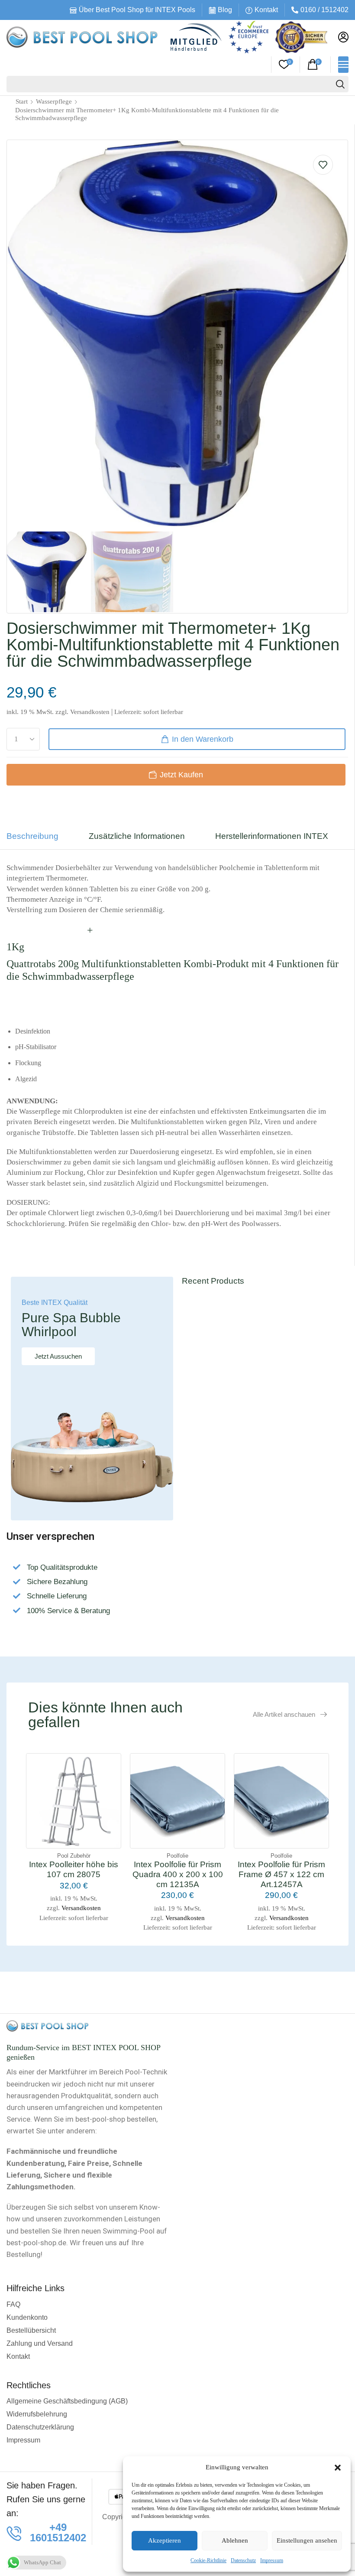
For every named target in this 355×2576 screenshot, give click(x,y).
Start (22, 101)
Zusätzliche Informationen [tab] (137, 836)
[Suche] (340, 84)
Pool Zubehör (74, 1856)
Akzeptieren (165, 2540)
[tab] (39, 840)
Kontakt (266, 10)
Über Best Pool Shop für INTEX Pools (137, 10)
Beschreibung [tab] (32, 836)
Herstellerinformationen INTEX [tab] (272, 836)
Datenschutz (243, 2560)
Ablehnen (235, 2540)
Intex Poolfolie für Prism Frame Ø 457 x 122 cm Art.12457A (281, 1874)
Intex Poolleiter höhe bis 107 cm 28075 (74, 1869)
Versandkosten (90, 712)
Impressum (272, 2560)
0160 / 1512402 (324, 10)
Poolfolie (177, 1856)
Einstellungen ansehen (307, 2540)
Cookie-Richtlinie (208, 2560)
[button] (338, 2468)
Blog (225, 10)
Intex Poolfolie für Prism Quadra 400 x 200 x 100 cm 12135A (178, 1874)
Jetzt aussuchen (58, 1356)
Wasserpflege (54, 101)
